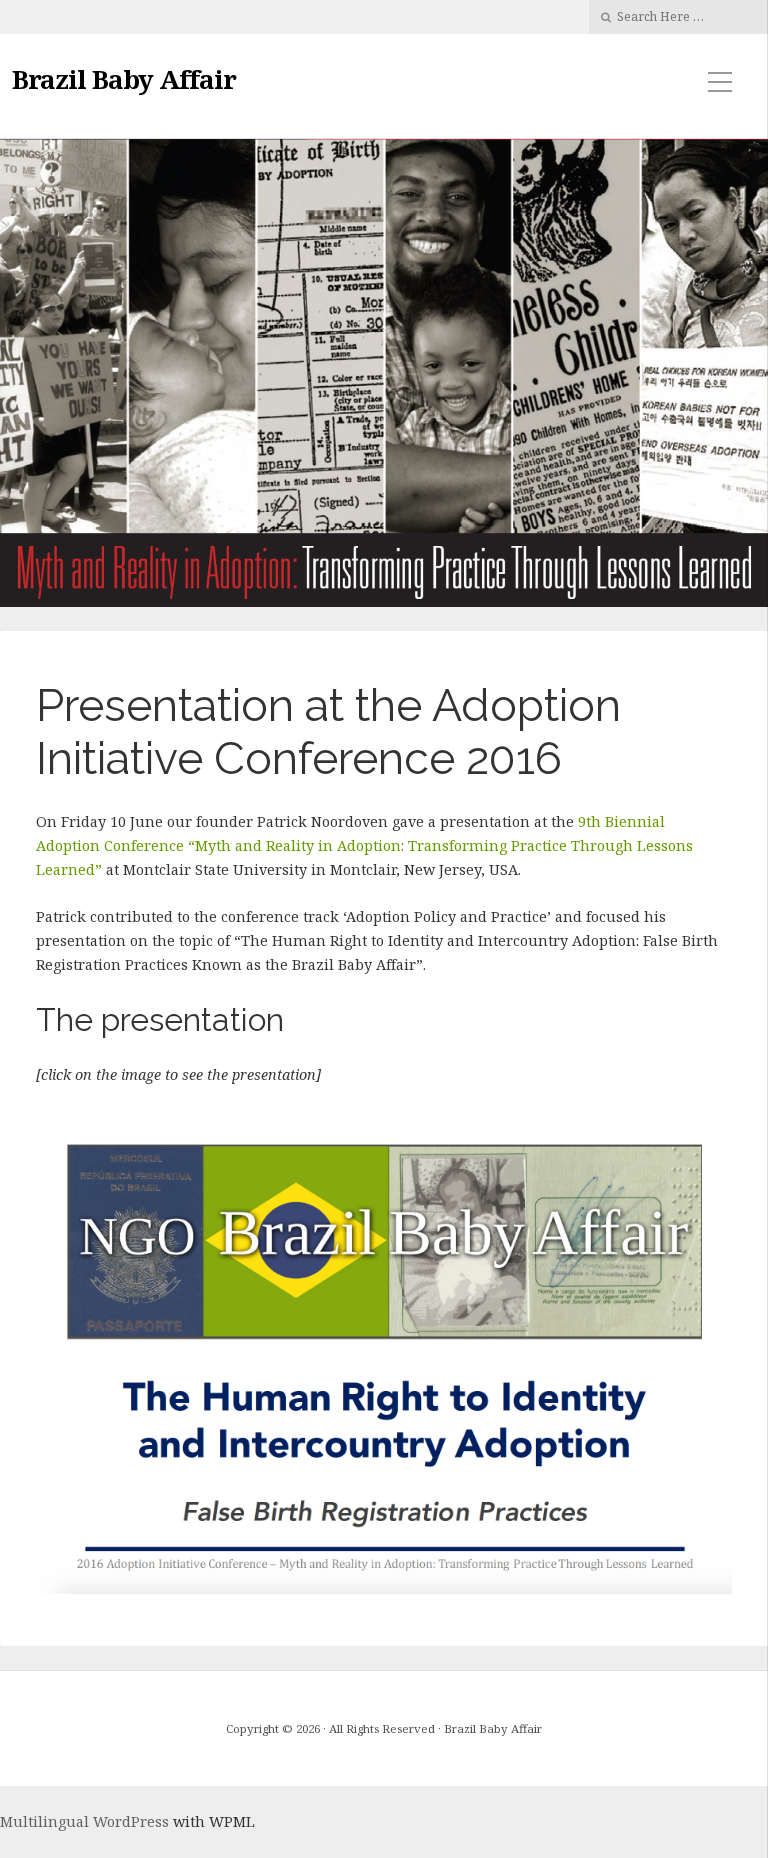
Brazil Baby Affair (124, 79)
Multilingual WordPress (84, 1821)
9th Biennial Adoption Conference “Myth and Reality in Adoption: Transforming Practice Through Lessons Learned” (364, 845)
